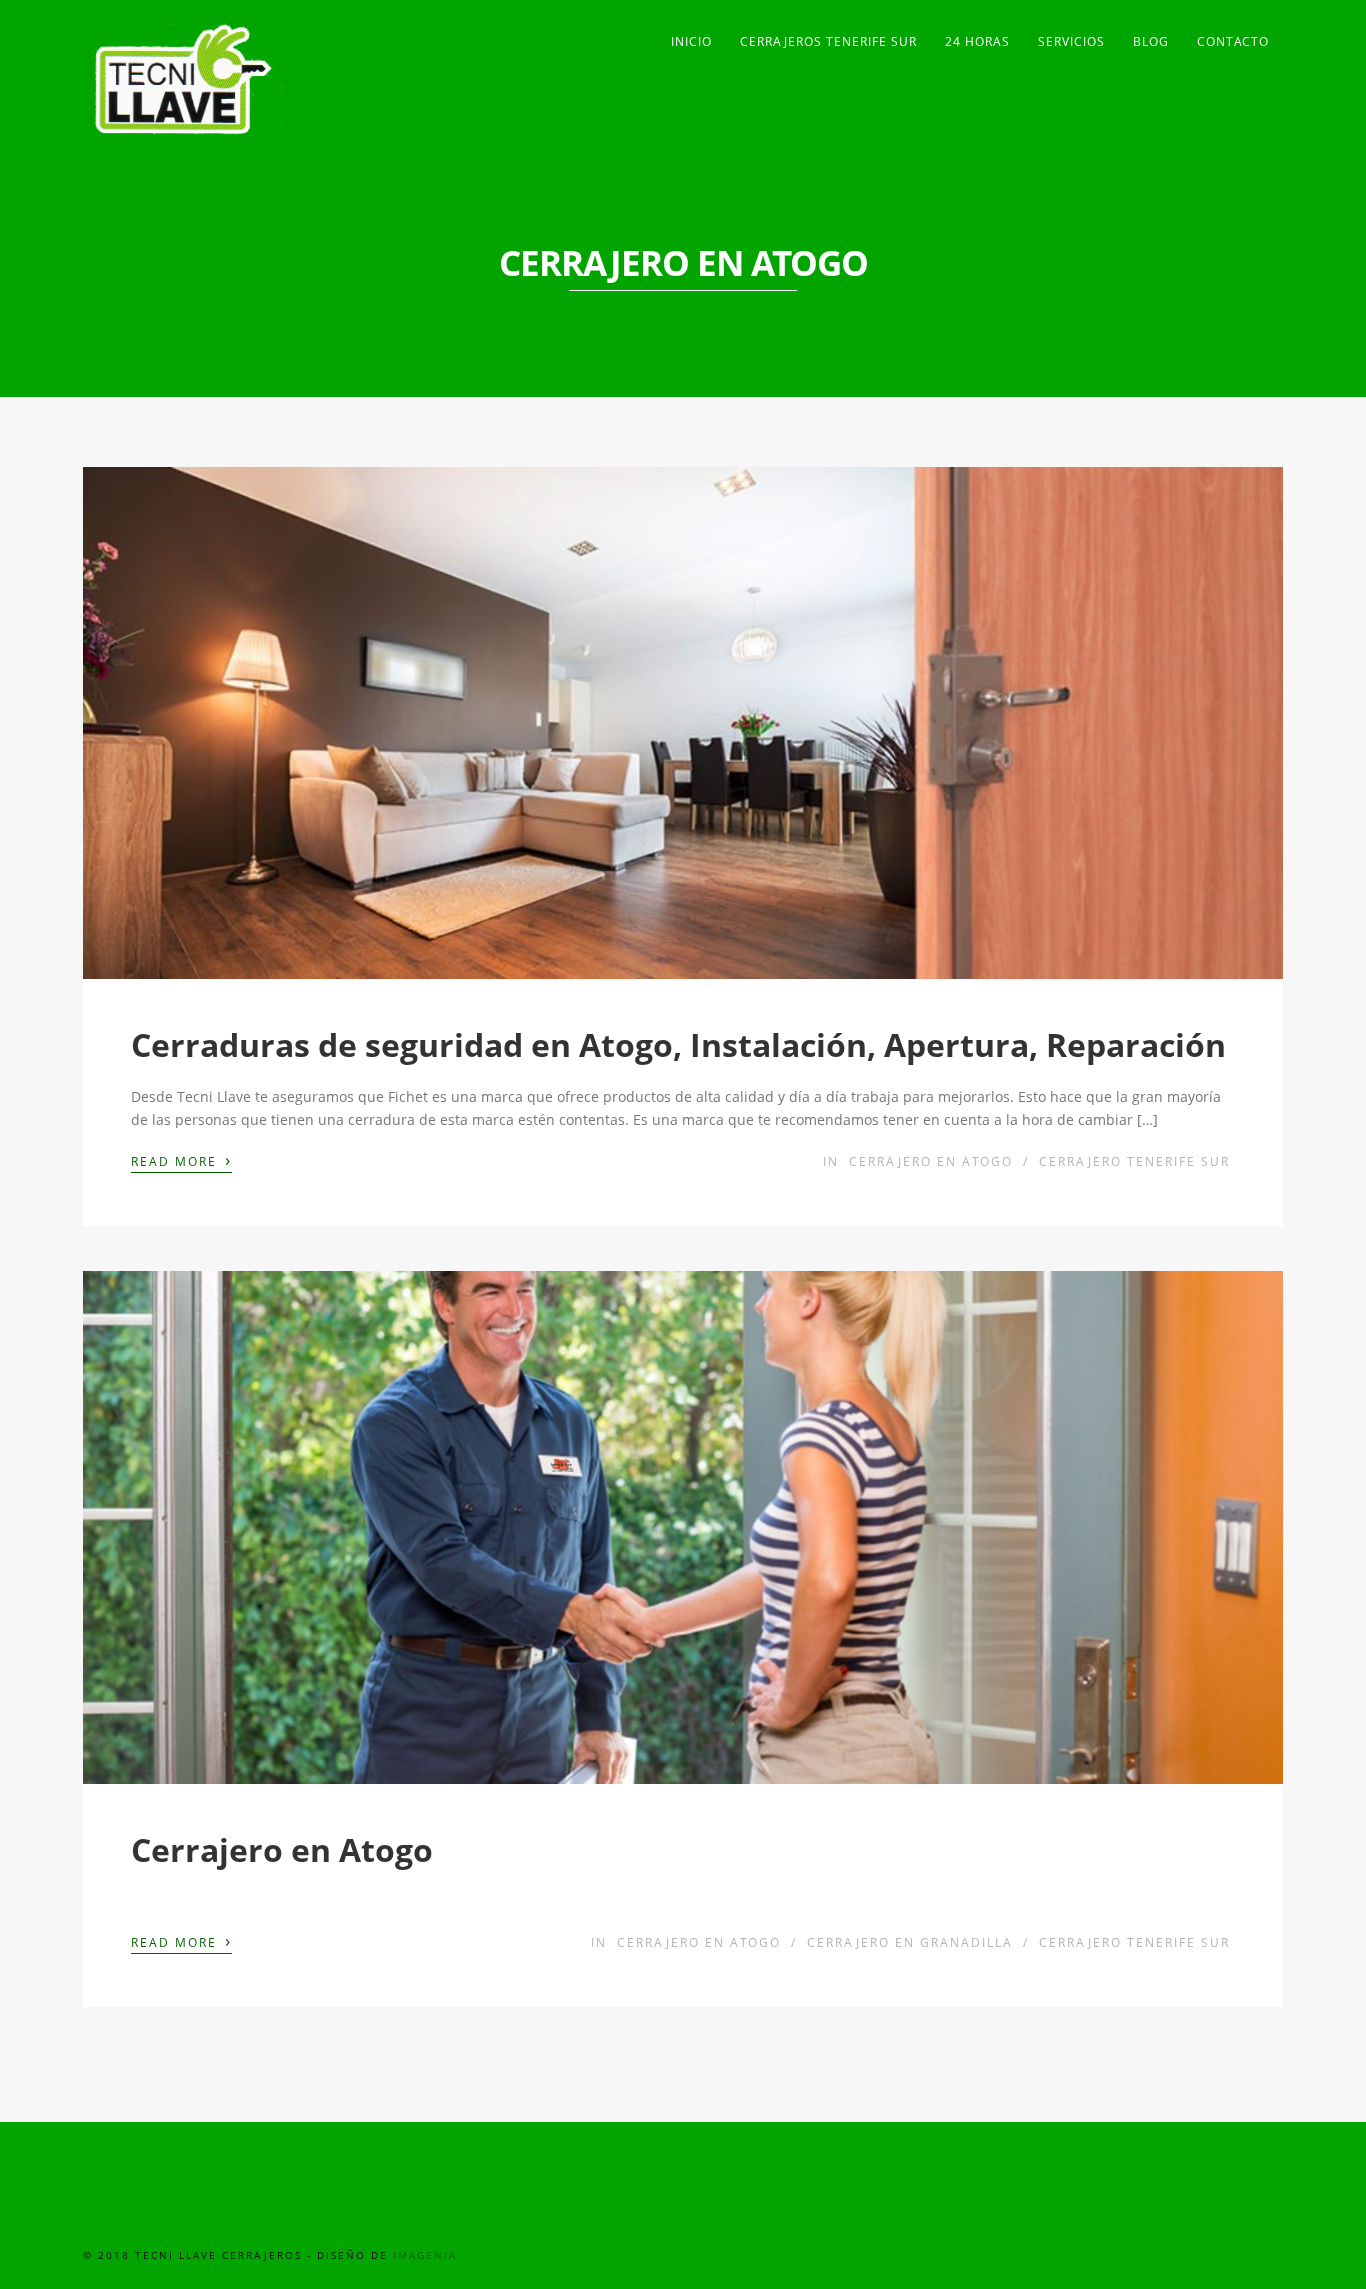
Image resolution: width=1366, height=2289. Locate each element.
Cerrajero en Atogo (931, 1161)
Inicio (691, 41)
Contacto (1233, 41)
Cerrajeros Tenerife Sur (828, 41)
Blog (1151, 41)
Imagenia (425, 2255)
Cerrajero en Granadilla (910, 1942)
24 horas (977, 41)
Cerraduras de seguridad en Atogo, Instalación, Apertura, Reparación (678, 1044)
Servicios (1071, 41)
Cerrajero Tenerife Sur (1134, 1161)
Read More (181, 1160)
